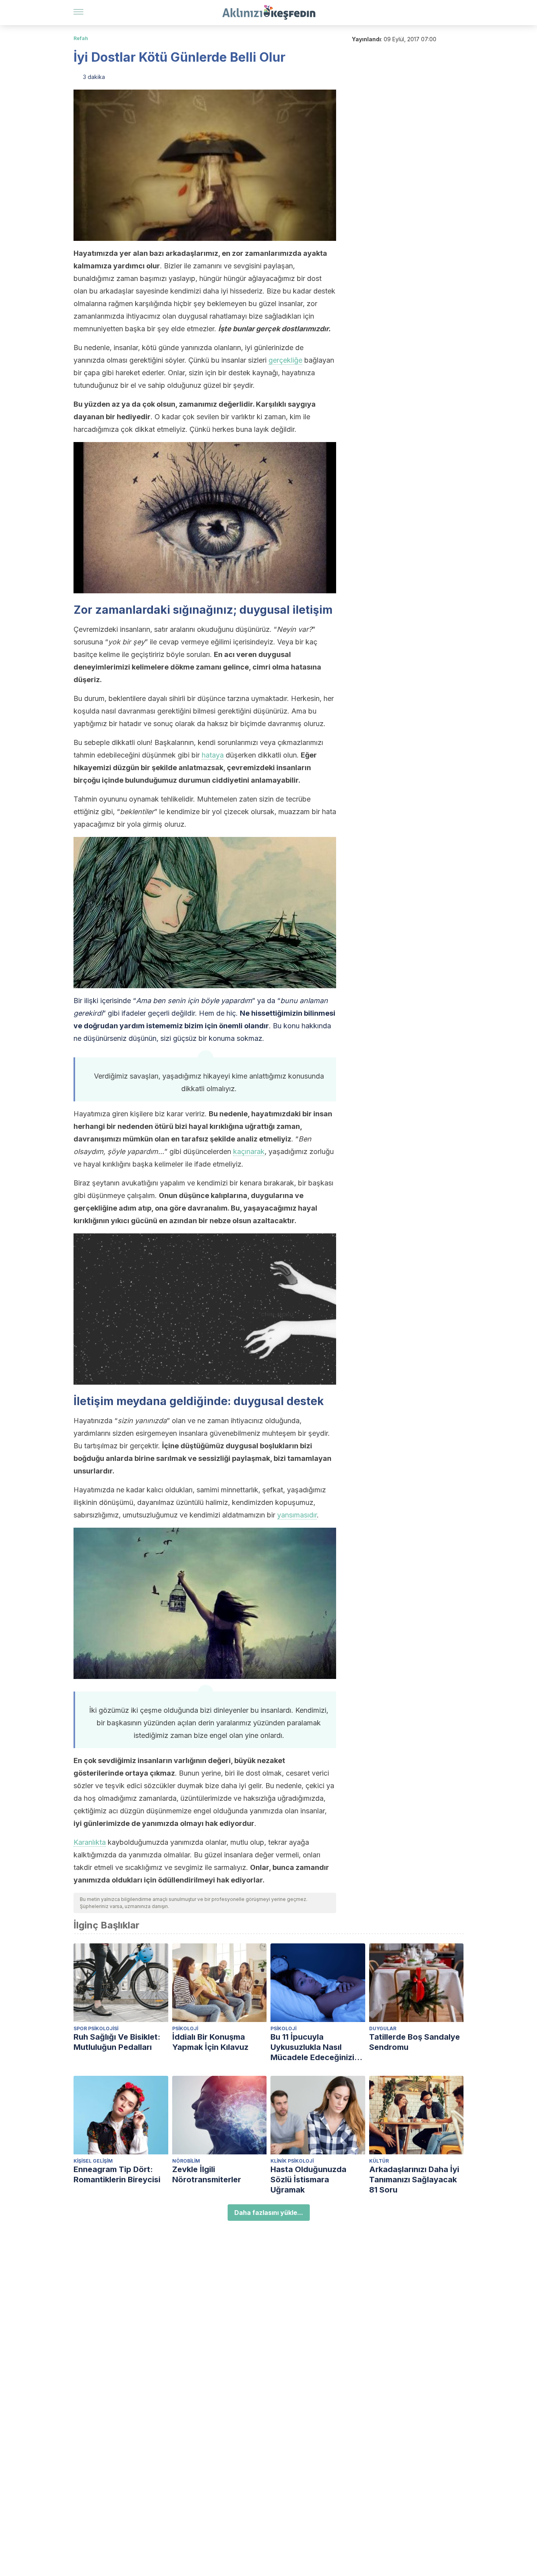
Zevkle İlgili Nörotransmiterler (207, 2174)
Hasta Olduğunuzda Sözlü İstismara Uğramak (308, 2180)
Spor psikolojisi (96, 2028)
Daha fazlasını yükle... (269, 2213)
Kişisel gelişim (93, 2161)
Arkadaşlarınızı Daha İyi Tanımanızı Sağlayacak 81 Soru (414, 2180)
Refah (81, 38)
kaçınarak (249, 1151)
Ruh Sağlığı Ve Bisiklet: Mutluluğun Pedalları (117, 2042)
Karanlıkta (90, 1842)
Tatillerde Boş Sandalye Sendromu (415, 2042)
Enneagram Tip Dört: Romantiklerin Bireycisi (117, 2174)
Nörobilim (186, 2161)
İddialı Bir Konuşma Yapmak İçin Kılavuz (210, 2042)
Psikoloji (185, 2028)
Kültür (379, 2161)
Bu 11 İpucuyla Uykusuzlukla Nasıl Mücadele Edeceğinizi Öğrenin (312, 2047)
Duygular (383, 2028)
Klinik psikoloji (292, 2161)
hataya (213, 755)
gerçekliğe (285, 360)
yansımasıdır (297, 1515)
